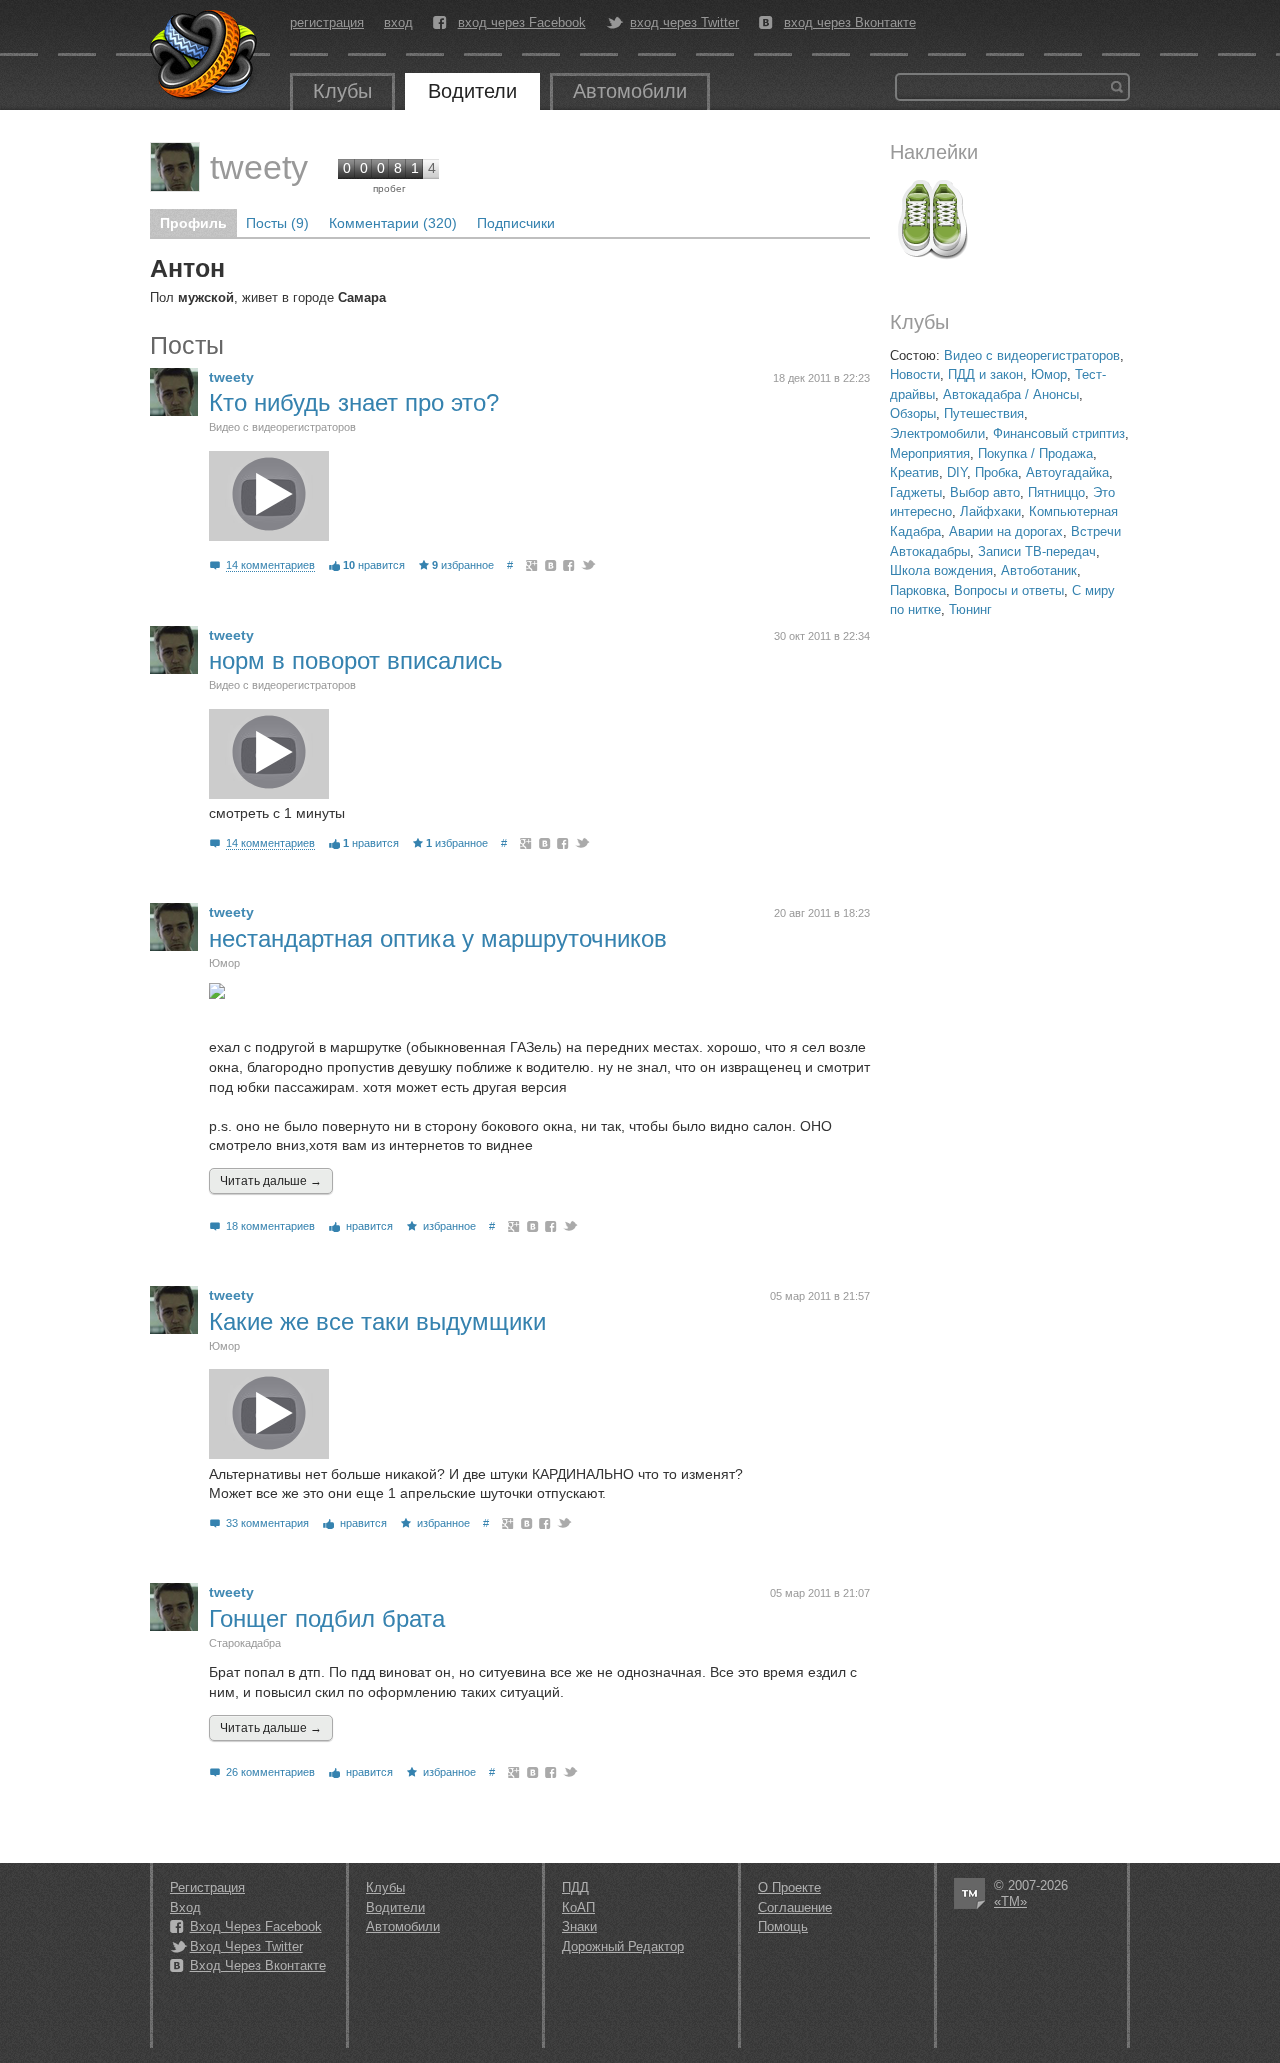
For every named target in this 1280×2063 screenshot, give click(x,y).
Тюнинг (970, 609)
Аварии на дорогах (1006, 531)
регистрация (327, 22)
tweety (259, 167)
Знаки (579, 1926)
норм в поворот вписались (356, 660)
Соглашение (795, 1907)
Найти (1117, 87)
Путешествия (984, 413)
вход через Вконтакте (850, 23)
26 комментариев (270, 1772)
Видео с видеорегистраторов (1032, 355)
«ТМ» (1010, 1901)
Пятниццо (1056, 492)
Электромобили (937, 433)
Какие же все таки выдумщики (377, 1321)
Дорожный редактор (623, 1946)
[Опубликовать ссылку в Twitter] (587, 565)
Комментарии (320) (393, 223)
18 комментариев (270, 1226)
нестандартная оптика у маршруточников (438, 938)
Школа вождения (941, 570)
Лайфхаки (990, 511)
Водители (472, 91)
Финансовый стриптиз (1059, 433)
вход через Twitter (684, 23)
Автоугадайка (1067, 472)
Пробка (996, 472)
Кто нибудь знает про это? (354, 402)
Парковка (918, 590)
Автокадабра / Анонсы (1011, 394)
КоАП (578, 1907)
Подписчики (516, 223)
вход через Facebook (522, 23)
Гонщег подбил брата (327, 1618)
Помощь (783, 1926)
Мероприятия (930, 453)
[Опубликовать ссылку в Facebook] (569, 565)
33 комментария (267, 1523)
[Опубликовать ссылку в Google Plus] (532, 565)
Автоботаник (1039, 570)
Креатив (914, 472)
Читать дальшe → (271, 1181)
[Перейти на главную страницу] (205, 55)
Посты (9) (277, 223)
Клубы (342, 91)
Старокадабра (245, 1643)
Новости (915, 374)
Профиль (193, 223)
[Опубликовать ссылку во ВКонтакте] (551, 565)
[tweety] (175, 167)
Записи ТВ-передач (1037, 551)
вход (398, 22)
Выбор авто (985, 492)
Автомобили (630, 91)
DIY (957, 472)
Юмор (1049, 374)
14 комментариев (270, 565)
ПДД (575, 1887)
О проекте (789, 1887)
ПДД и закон (985, 374)
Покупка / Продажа (1035, 453)
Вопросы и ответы (1009, 590)
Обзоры (913, 413)
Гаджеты (916, 492)
